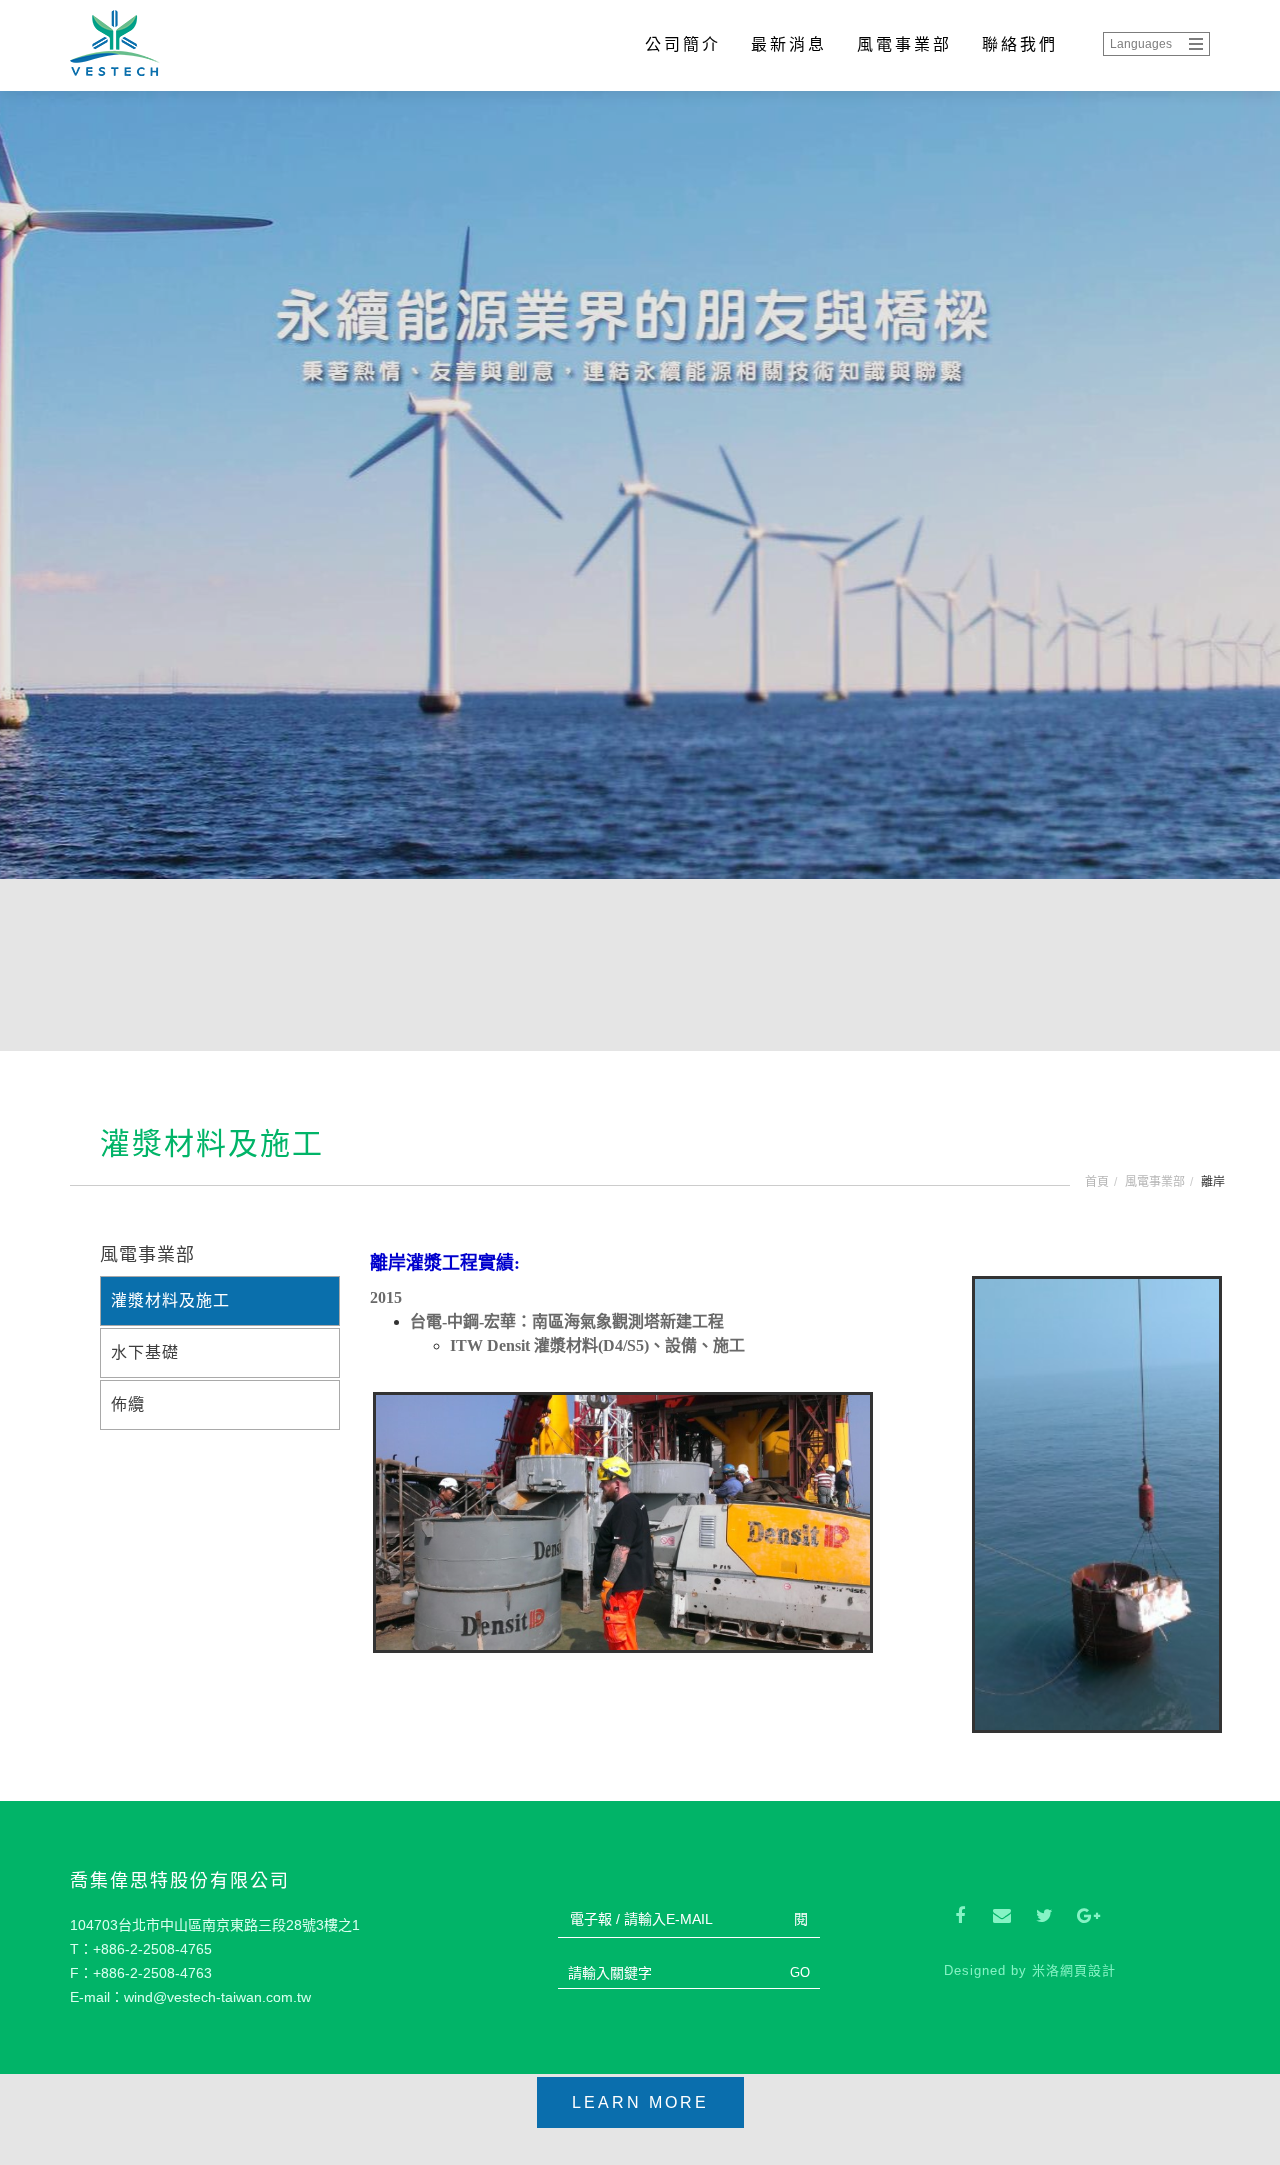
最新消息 (789, 44)
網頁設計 (1088, 1970)
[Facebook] (960, 1916)
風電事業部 (904, 44)
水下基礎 (145, 1352)
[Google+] (1086, 1916)
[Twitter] (1044, 1916)
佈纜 (128, 1404)
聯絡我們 (1020, 44)
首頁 (1097, 1182)
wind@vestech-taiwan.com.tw (217, 1997)
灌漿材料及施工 (170, 1300)
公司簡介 (683, 44)
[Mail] (1002, 1916)
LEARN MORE (640, 2102)
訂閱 (794, 1919)
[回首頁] (122, 45)
